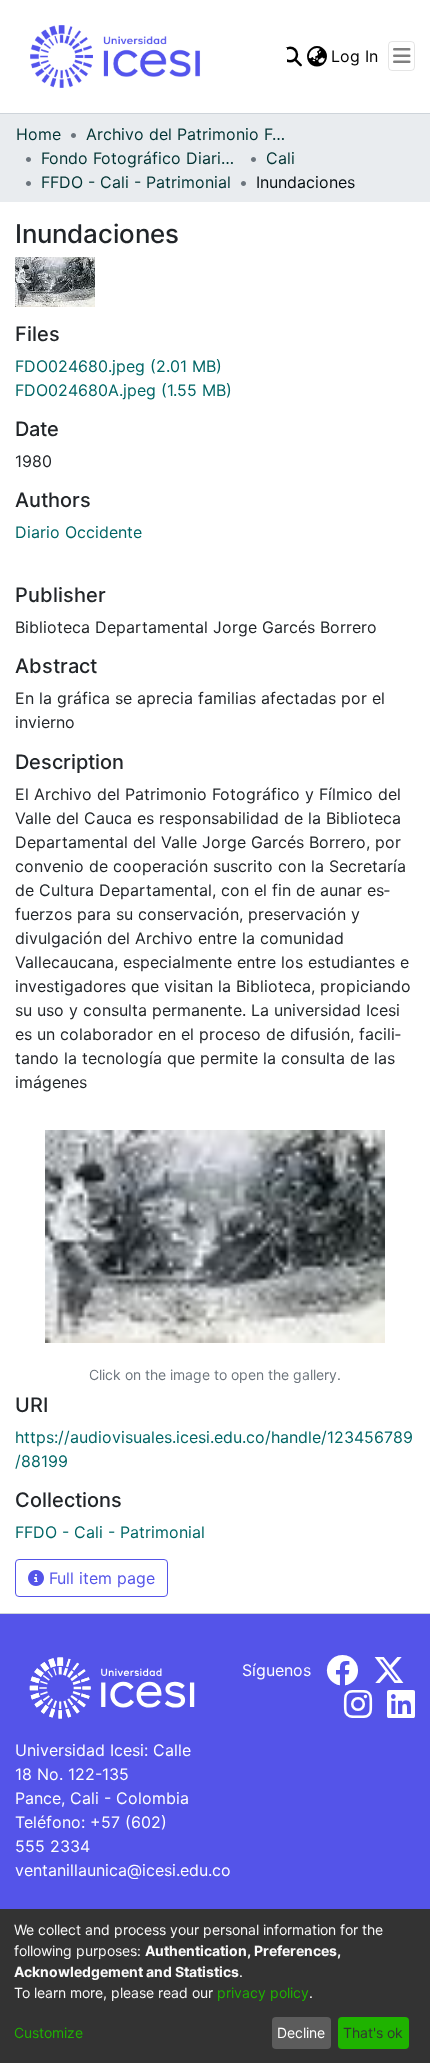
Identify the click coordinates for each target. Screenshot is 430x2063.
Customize (48, 2032)
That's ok (373, 2032)
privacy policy (263, 1992)
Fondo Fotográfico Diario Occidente (141, 158)
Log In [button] (355, 56)
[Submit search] (291, 56)
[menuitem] (316, 56)
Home (38, 134)
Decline (301, 2032)
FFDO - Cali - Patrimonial (136, 182)
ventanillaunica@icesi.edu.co (123, 1870)
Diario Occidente (78, 532)
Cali (280, 158)
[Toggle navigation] (401, 56)
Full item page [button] (99, 1578)
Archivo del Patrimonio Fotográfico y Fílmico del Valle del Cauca (186, 134)
